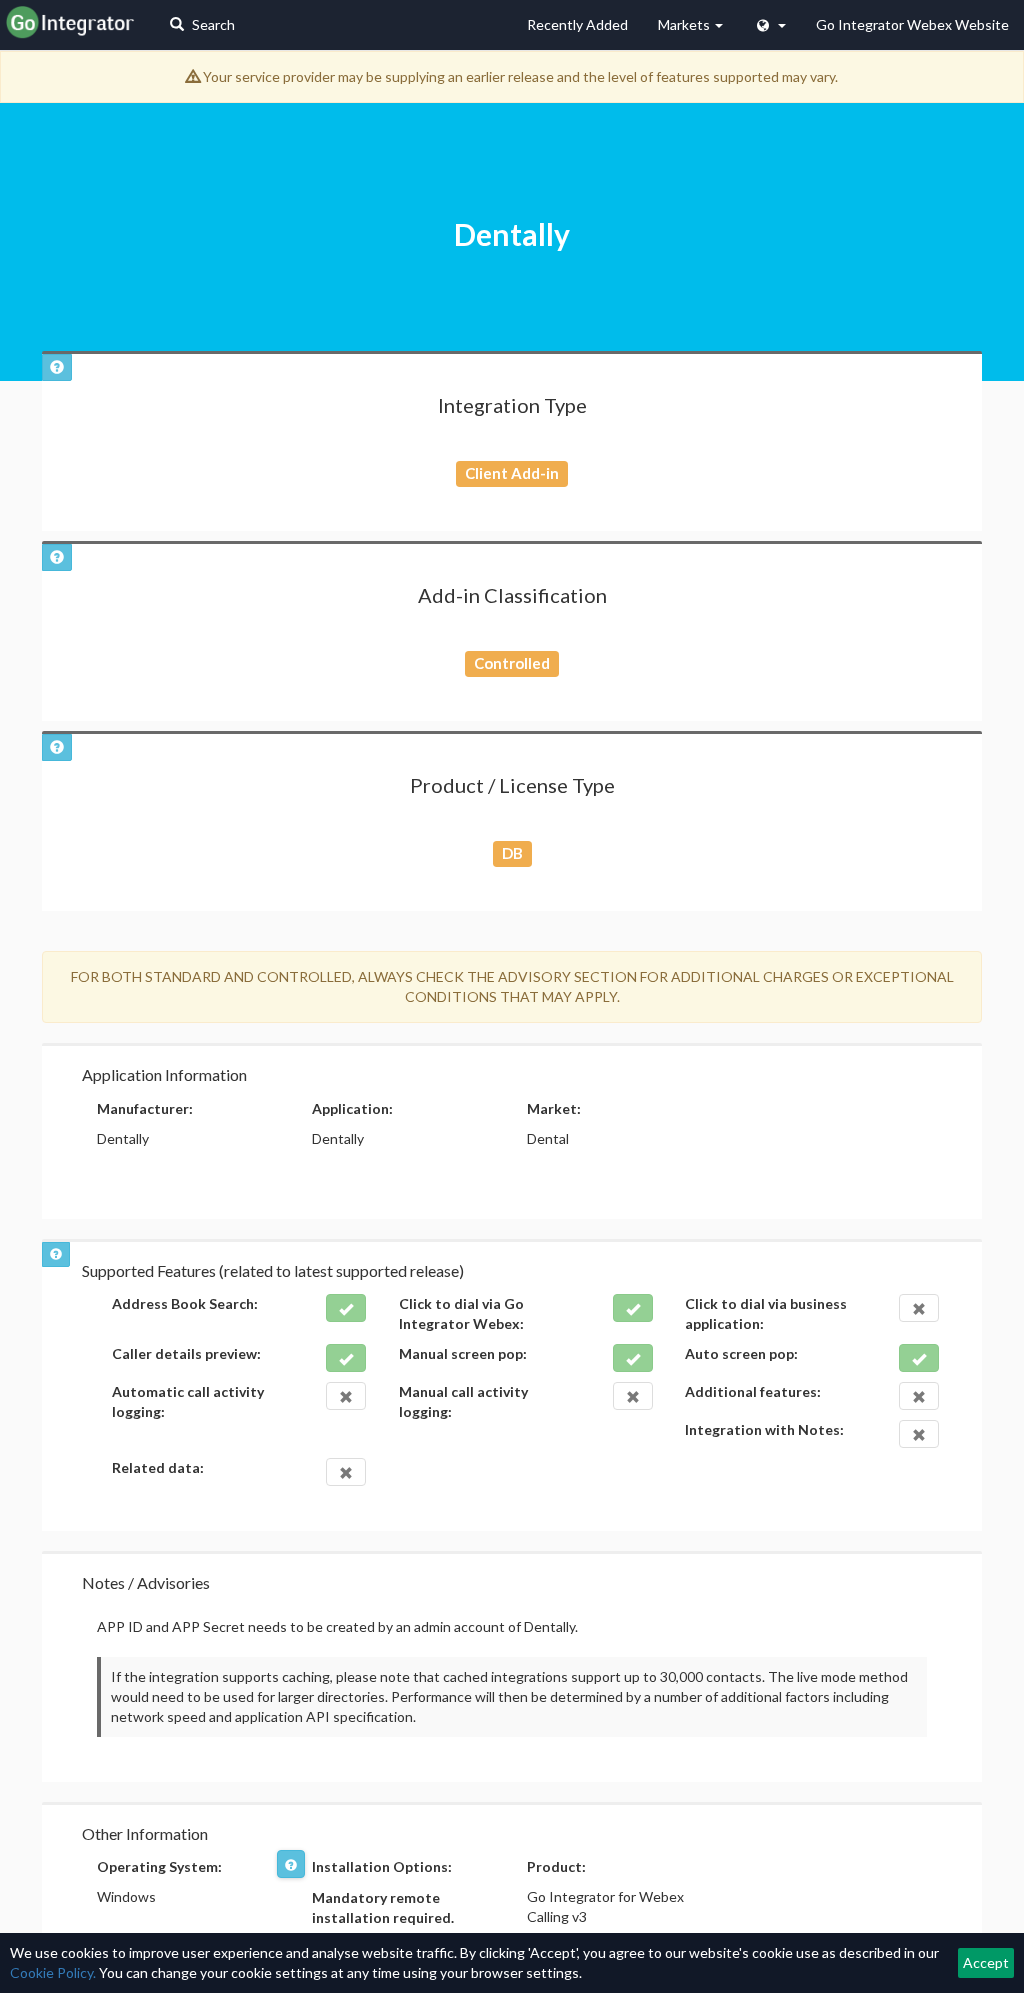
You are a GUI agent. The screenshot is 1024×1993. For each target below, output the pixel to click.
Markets (685, 24)
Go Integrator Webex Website (912, 24)
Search (212, 24)
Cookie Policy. (53, 1972)
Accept (986, 1962)
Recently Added (577, 24)
